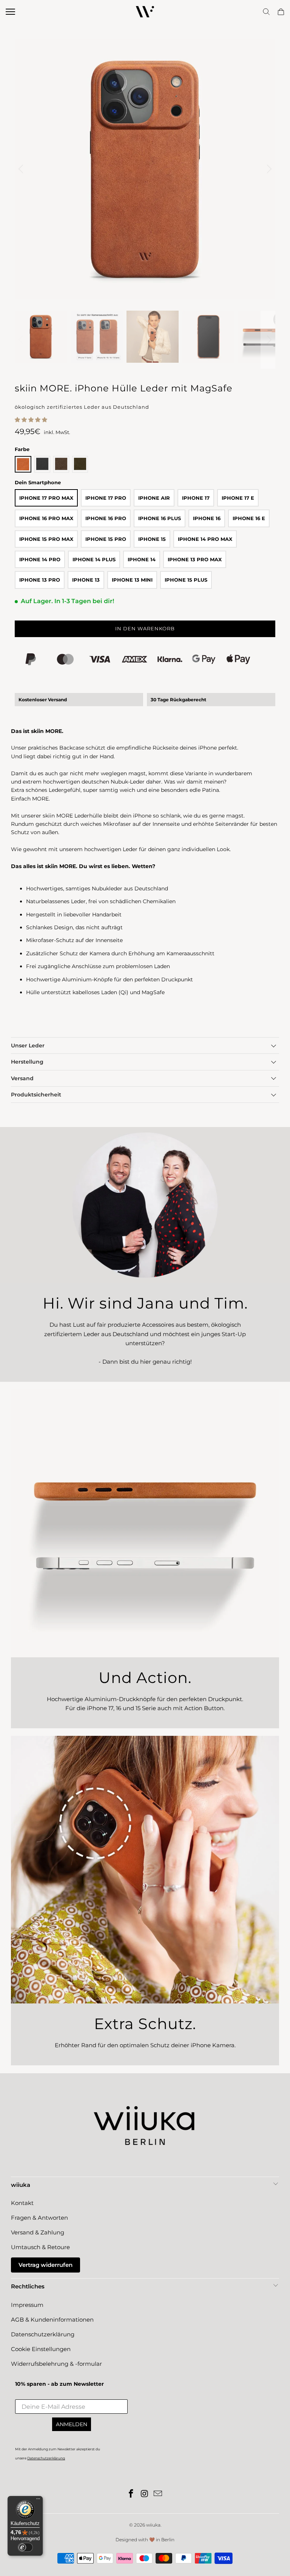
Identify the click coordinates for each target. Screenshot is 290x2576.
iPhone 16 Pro (106, 518)
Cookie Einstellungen (41, 2349)
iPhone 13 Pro (40, 580)
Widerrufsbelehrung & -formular (56, 2364)
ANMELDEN (72, 2424)
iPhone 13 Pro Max (195, 559)
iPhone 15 (152, 539)
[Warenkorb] (281, 12)
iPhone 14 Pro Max (205, 539)
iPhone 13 (86, 580)
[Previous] (22, 169)
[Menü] (38, 2501)
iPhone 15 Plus (186, 580)
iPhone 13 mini (132, 580)
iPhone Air (154, 498)
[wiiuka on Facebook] (131, 2494)
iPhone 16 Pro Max (46, 518)
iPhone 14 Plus (94, 559)
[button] (31, 420)
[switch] (25, 2547)
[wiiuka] (145, 12)
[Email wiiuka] (158, 2494)
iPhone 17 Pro (106, 498)
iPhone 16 (207, 518)
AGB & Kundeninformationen (52, 2320)
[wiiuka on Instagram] (145, 2494)
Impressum (27, 2305)
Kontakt (22, 2203)
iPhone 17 (196, 498)
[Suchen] (266, 12)
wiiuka (153, 2525)
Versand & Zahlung (38, 2232)
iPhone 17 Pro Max (46, 498)
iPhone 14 (142, 559)
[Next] (268, 169)
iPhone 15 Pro (106, 539)
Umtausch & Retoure (40, 2247)
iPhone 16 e (249, 518)
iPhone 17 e (238, 498)
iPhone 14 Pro (40, 559)
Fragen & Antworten (39, 2218)
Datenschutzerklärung (43, 2334)
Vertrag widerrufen (46, 2265)
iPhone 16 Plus (160, 518)
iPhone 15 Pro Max (46, 539)
